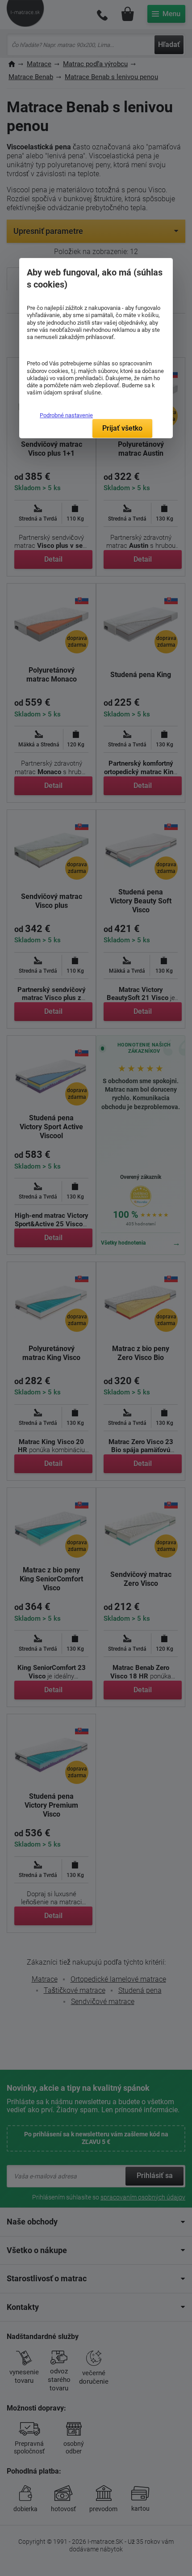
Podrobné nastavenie (66, 415)
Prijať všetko (122, 428)
